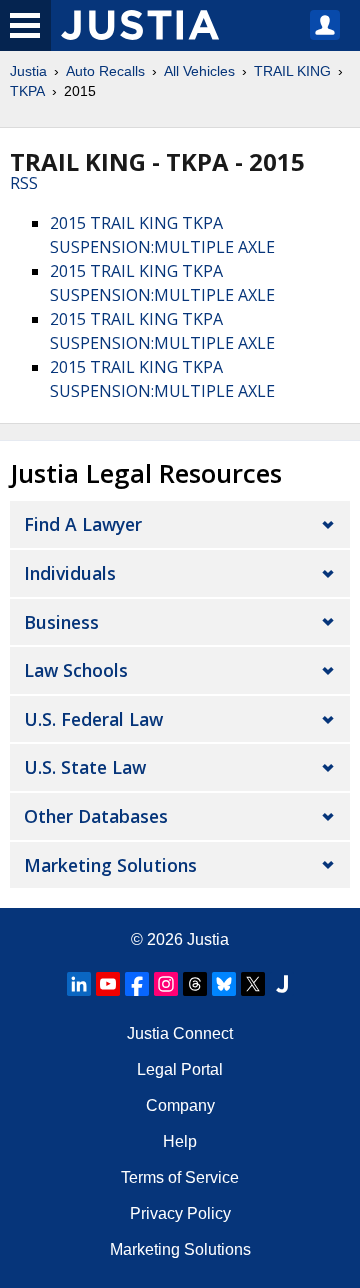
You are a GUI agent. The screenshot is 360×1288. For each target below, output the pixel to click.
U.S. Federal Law (93, 719)
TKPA (27, 91)
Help (180, 1141)
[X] (253, 984)
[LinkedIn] (79, 984)
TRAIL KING (292, 71)
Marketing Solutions (110, 865)
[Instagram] (166, 984)
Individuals (70, 573)
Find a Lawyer (83, 524)
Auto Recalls (105, 71)
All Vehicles (199, 71)
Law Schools (76, 670)
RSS (24, 183)
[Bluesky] (224, 984)
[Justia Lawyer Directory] (282, 984)
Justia (28, 71)
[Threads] (195, 984)
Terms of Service (180, 1177)
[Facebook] (137, 984)
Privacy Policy (180, 1213)
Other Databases (96, 816)
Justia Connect (180, 1033)
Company (180, 1105)
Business (61, 622)
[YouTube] (108, 984)
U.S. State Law (85, 767)
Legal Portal (180, 1069)
